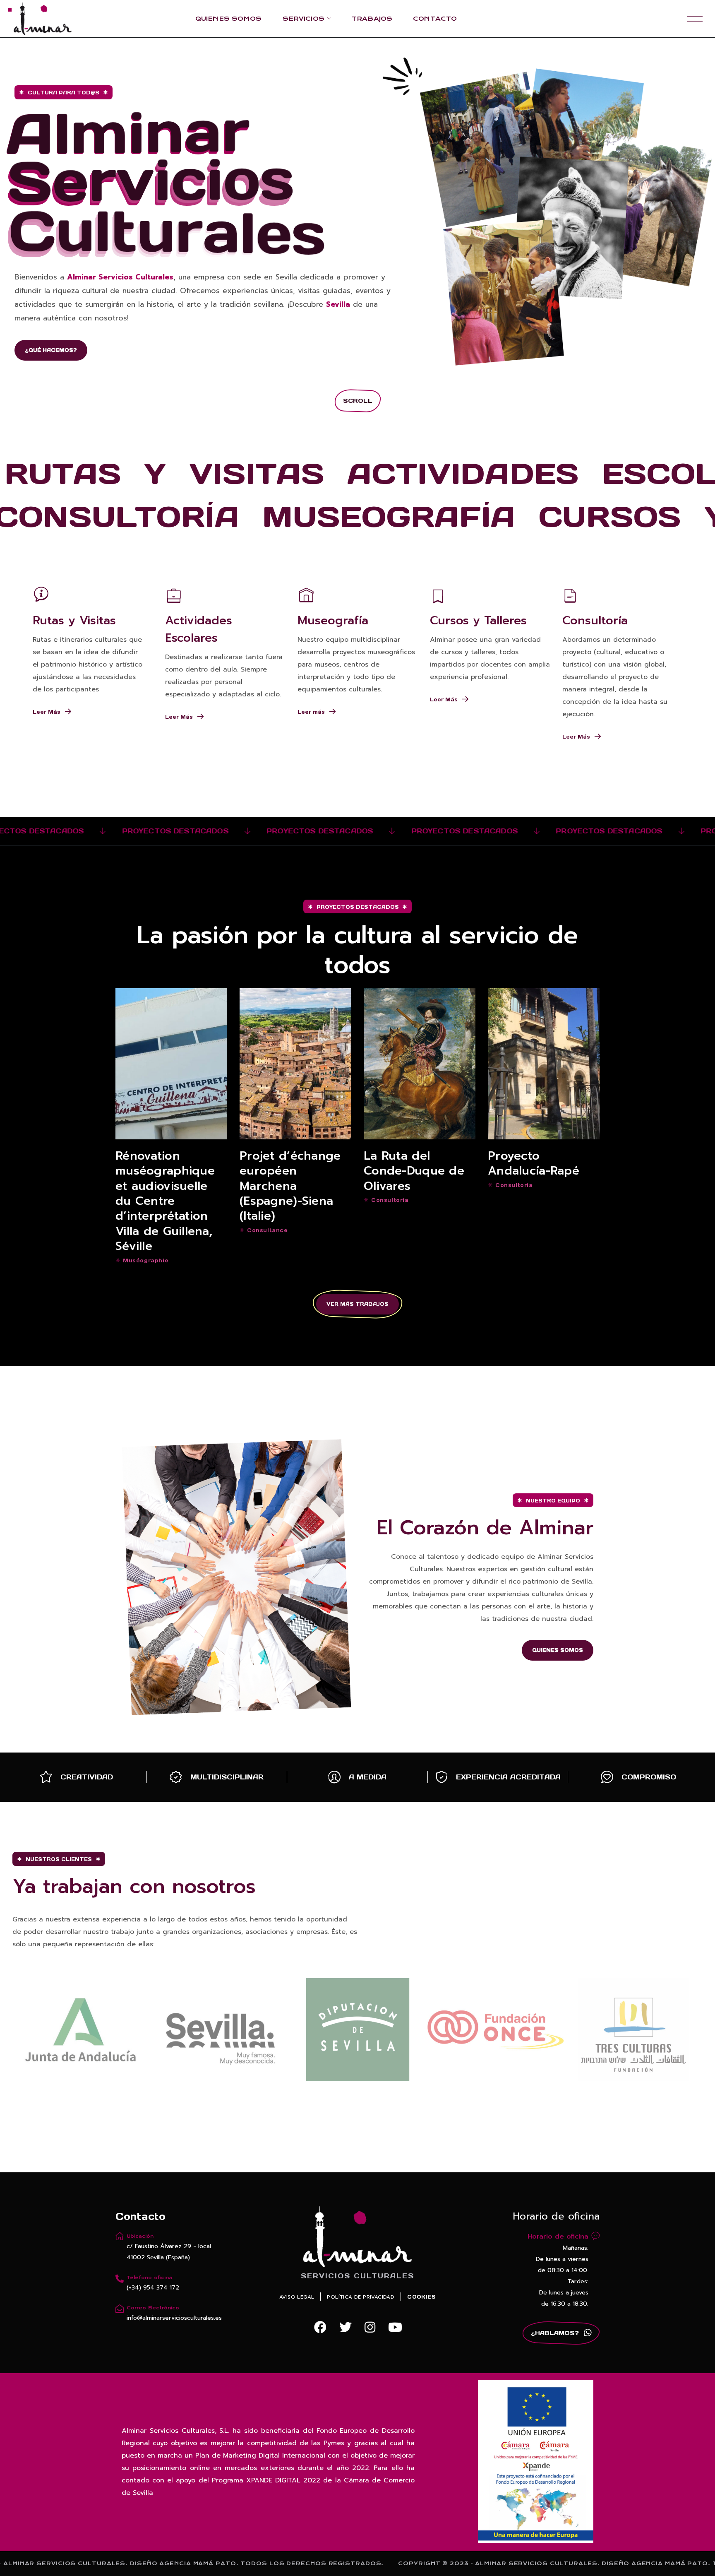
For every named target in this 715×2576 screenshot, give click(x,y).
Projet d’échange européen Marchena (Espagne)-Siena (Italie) (290, 1186)
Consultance (268, 1230)
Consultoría (390, 1200)
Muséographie (146, 1260)
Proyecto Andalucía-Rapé (534, 1163)
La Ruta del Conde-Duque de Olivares (414, 1171)
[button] (51, 350)
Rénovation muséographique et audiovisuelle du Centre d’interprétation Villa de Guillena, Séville (165, 1201)
